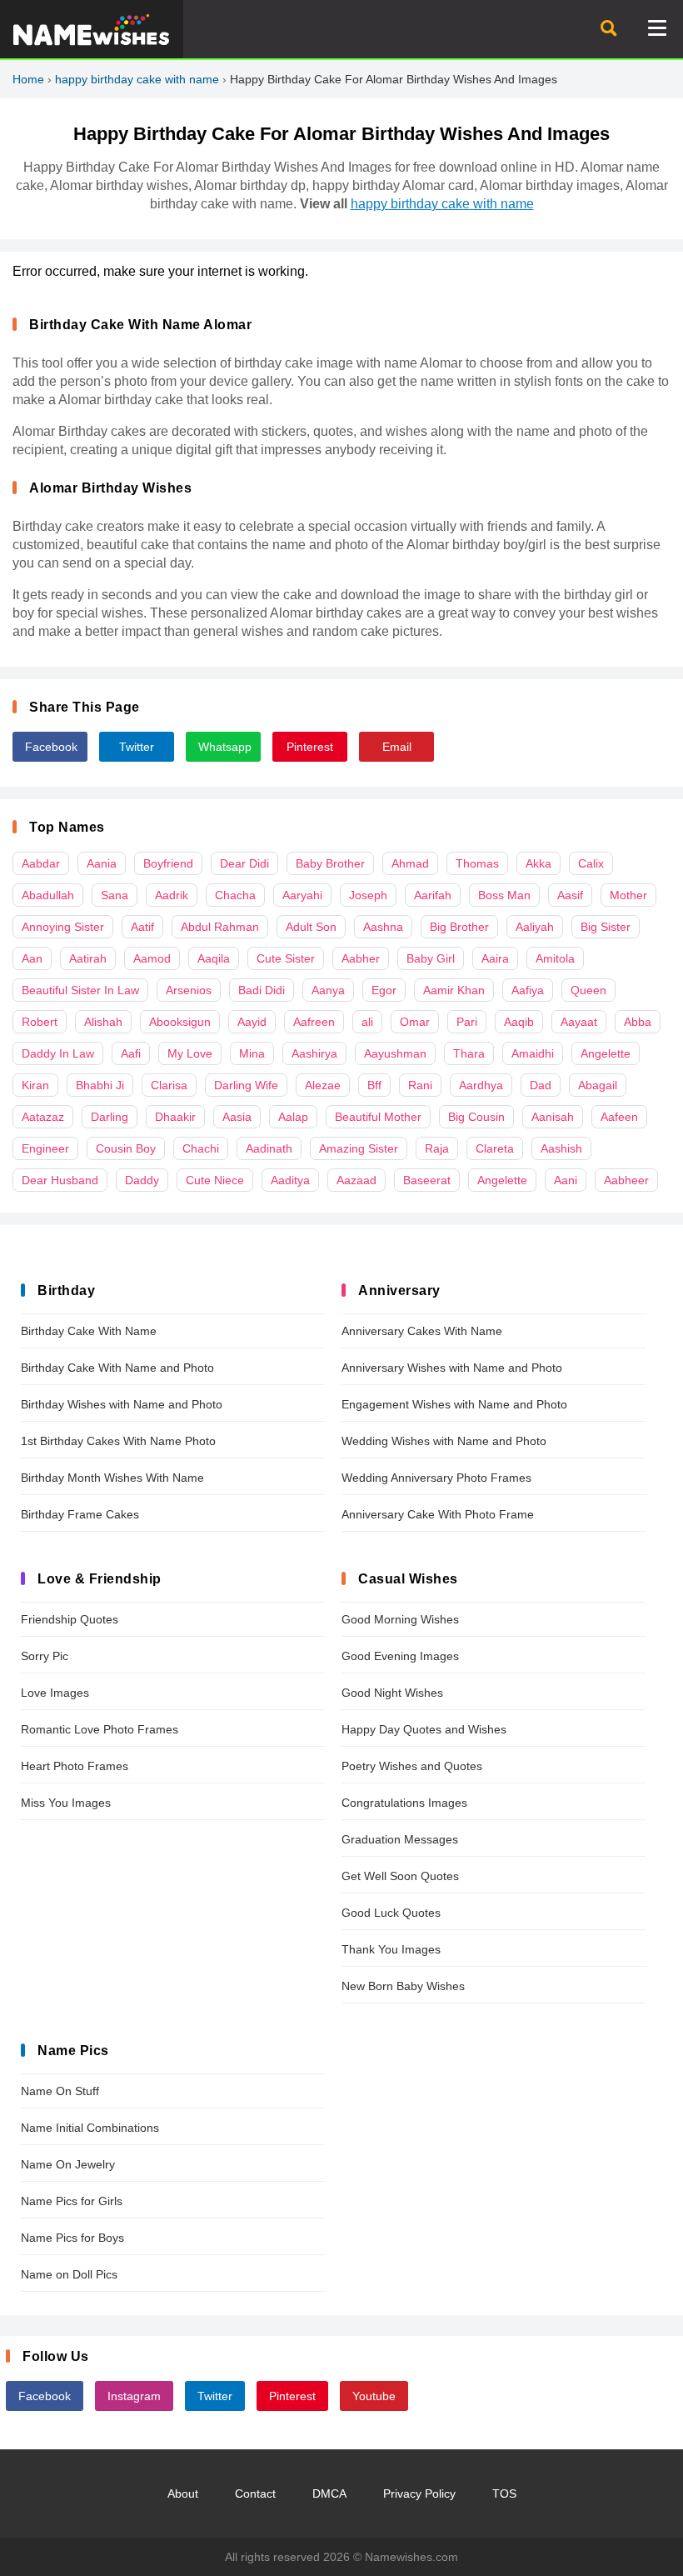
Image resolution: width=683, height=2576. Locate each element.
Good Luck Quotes (391, 1913)
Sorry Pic (45, 1656)
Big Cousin (476, 1117)
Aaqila (214, 958)
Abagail (598, 1085)
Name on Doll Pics (69, 2274)
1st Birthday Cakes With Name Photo (118, 1441)
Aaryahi (302, 895)
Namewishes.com (411, 2557)
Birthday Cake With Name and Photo (117, 1368)
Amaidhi (533, 1053)
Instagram (134, 2396)
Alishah (103, 1022)
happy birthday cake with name (137, 79)
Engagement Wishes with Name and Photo (454, 1404)
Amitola (555, 958)
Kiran (35, 1085)
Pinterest (310, 747)
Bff (374, 1085)
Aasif (570, 895)
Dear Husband (60, 1180)
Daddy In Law (58, 1053)
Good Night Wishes (392, 1693)
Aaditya (290, 1180)
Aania (102, 863)
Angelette (606, 1053)
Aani (566, 1180)
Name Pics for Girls (72, 2201)
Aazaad (356, 1180)
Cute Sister (286, 958)
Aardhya (481, 1085)
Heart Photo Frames (75, 1766)
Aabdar (41, 863)
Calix (591, 863)
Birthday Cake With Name (89, 1331)
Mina (252, 1053)
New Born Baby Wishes (403, 1986)
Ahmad (410, 863)
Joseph (368, 895)
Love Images (55, 1693)
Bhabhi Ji (100, 1085)
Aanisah (553, 1117)
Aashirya (314, 1053)
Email (397, 747)
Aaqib (519, 1022)
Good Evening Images (400, 1656)
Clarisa (169, 1085)
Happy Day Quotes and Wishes (424, 1729)
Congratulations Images (404, 1803)
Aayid (252, 1022)
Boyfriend (168, 863)
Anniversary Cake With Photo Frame (438, 1514)
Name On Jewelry (68, 2164)
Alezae (323, 1085)
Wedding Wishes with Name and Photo (444, 1441)
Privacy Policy (419, 2493)
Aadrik (172, 895)
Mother (628, 895)
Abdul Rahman (220, 927)
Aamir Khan (454, 990)
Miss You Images (66, 1803)
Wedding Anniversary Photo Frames (436, 1478)
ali (367, 1022)
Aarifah (433, 895)
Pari (467, 1022)
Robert (40, 1022)
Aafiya (528, 990)
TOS (504, 2493)
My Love (190, 1053)
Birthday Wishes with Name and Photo (122, 1404)
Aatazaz (43, 1117)
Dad (541, 1085)
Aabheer (626, 1180)
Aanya (328, 990)
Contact (255, 2493)
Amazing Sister (359, 1148)
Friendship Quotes (70, 1619)
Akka (538, 863)
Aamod (152, 958)
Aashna (383, 927)
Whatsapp (225, 747)
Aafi (131, 1053)
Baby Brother (330, 863)
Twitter (137, 747)
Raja (437, 1148)
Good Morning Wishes (400, 1619)
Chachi (201, 1148)
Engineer (45, 1148)
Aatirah (88, 958)
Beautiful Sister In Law (80, 990)
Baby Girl (431, 958)
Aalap (293, 1117)
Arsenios (189, 990)
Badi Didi (262, 990)
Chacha (235, 895)
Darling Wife (246, 1085)
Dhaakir (175, 1117)
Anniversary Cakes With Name (422, 1331)
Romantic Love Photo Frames (100, 1729)
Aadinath (269, 1148)
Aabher (361, 958)
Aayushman (395, 1053)
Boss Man (504, 895)
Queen (588, 990)
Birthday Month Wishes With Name (112, 1478)
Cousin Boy (126, 1148)
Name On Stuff (60, 2091)
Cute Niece (215, 1180)
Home (28, 79)
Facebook (51, 747)
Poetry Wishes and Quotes (412, 1766)
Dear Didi (244, 863)
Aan (32, 958)
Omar (415, 1022)
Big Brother (459, 927)
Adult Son (311, 927)
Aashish (561, 1148)
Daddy (142, 1180)
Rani (420, 1085)
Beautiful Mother (378, 1117)
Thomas (477, 863)
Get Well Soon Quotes (400, 1876)
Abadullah (48, 895)
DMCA (329, 2493)
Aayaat (579, 1022)
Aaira (495, 958)
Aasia (237, 1117)
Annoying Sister (63, 927)
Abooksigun (180, 1022)
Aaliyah (535, 927)
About (183, 2493)
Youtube (374, 2396)
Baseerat (427, 1180)
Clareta (495, 1148)
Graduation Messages (400, 1839)
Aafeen (619, 1117)
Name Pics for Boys (72, 2238)
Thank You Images (391, 1949)
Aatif (142, 927)
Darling (110, 1117)
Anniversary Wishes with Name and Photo (452, 1368)
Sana (115, 895)
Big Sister (606, 927)
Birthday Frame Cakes (80, 1514)
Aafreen (314, 1022)
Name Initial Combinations (90, 2128)
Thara (469, 1053)
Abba (638, 1022)
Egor (384, 990)
